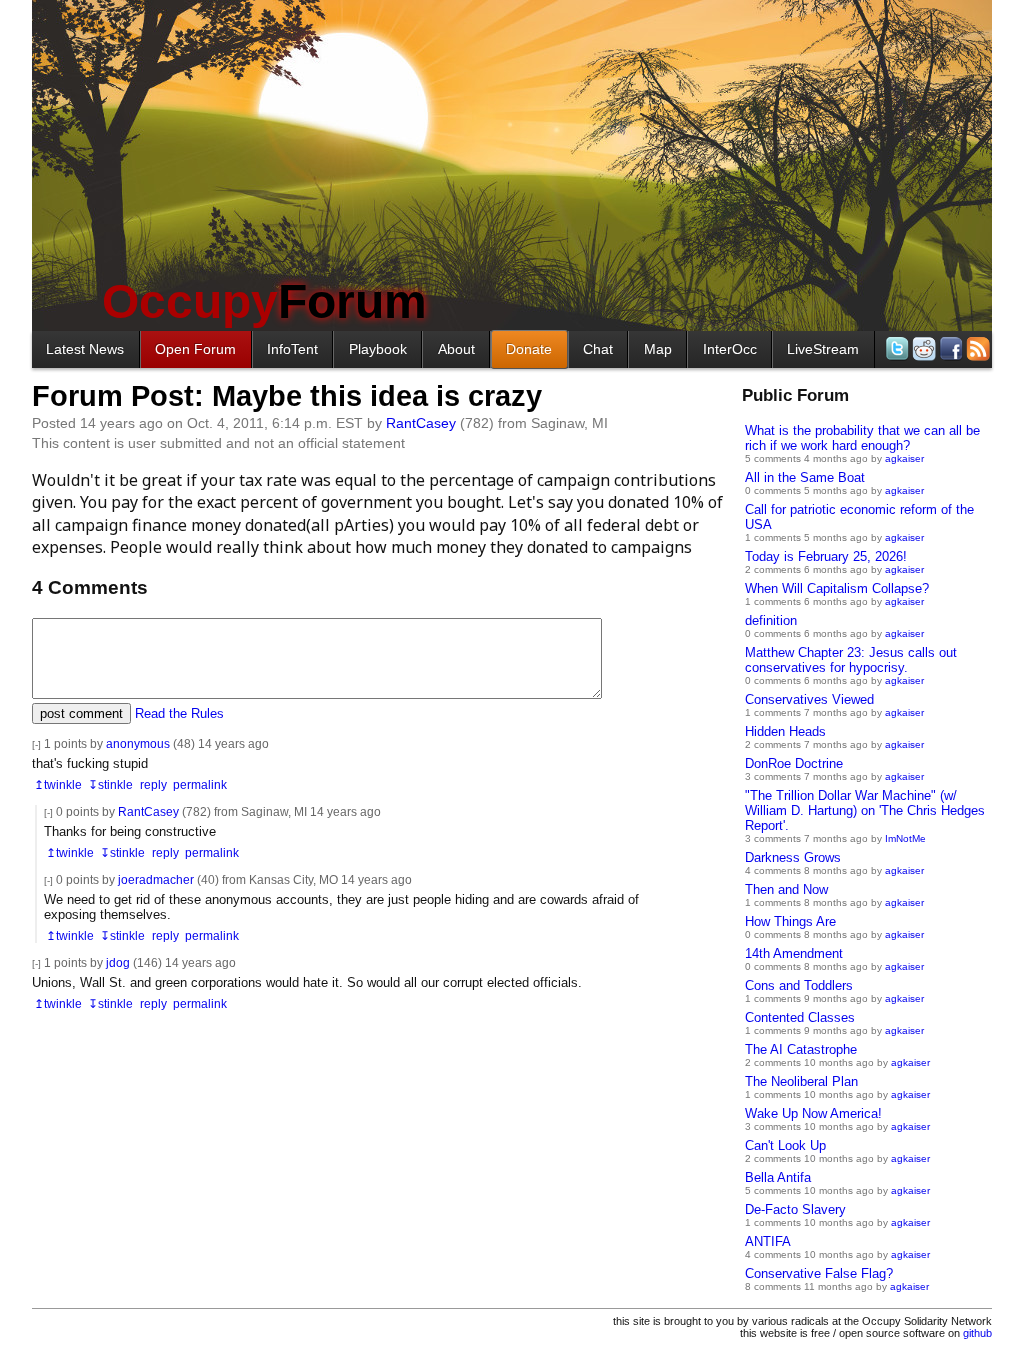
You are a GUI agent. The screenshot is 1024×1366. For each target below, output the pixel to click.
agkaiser (904, 458)
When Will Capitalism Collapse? (837, 588)
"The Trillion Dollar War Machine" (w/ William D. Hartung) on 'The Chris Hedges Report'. (865, 810)
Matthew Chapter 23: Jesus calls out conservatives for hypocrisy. (851, 660)
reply (153, 784)
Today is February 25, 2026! (826, 556)
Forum (264, 301)
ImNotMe (905, 838)
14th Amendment (794, 953)
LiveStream (823, 349)
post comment (81, 713)
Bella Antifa (778, 1177)
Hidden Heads (785, 731)
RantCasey (421, 423)
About (456, 349)
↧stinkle (110, 784)
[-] (36, 744)
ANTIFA (768, 1241)
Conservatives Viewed (809, 699)
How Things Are (790, 921)
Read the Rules (179, 713)
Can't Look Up (785, 1145)
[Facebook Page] (949, 348)
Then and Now (786, 889)
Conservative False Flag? (819, 1273)
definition (771, 620)
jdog (118, 962)
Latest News (85, 349)
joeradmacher (156, 879)
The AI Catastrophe (801, 1049)
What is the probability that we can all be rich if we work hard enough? (862, 438)
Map (658, 349)
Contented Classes (800, 1017)
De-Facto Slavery (795, 1209)
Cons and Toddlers (799, 985)
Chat (598, 349)
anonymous (138, 743)
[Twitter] (895, 348)
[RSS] (976, 348)
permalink (200, 784)
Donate (529, 349)
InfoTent (292, 349)
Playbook (378, 349)
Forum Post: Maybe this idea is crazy (287, 396)
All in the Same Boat (805, 477)
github (977, 1333)
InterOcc (730, 349)
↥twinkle (58, 784)
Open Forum (195, 349)
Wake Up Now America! (813, 1113)
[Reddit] (922, 348)
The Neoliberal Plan (801, 1081)
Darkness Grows (793, 857)
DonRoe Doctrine (794, 763)
